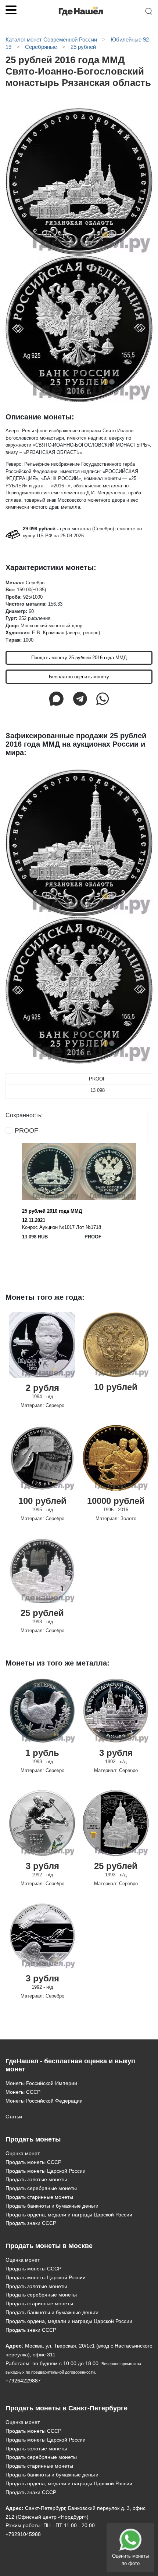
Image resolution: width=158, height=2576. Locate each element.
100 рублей (42, 1501)
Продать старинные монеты (39, 2197)
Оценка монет (23, 2153)
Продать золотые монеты (36, 2179)
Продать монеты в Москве (49, 2246)
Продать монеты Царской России (46, 2171)
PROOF (26, 1130)
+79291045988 (23, 2534)
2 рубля (42, 1388)
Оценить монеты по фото (130, 2560)
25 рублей (42, 1613)
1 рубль (42, 1753)
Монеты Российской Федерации (44, 2101)
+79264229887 (23, 2381)
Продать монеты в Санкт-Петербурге (67, 2408)
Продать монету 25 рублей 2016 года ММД (79, 658)
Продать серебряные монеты (41, 2188)
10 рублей (116, 1387)
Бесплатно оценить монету (79, 677)
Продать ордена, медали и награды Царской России (69, 2215)
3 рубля (116, 1753)
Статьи (14, 2117)
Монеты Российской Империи (41, 2083)
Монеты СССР (23, 2092)
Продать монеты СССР (33, 2162)
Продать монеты (33, 2139)
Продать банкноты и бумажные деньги (52, 2206)
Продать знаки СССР (31, 2223)
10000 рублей (116, 1501)
